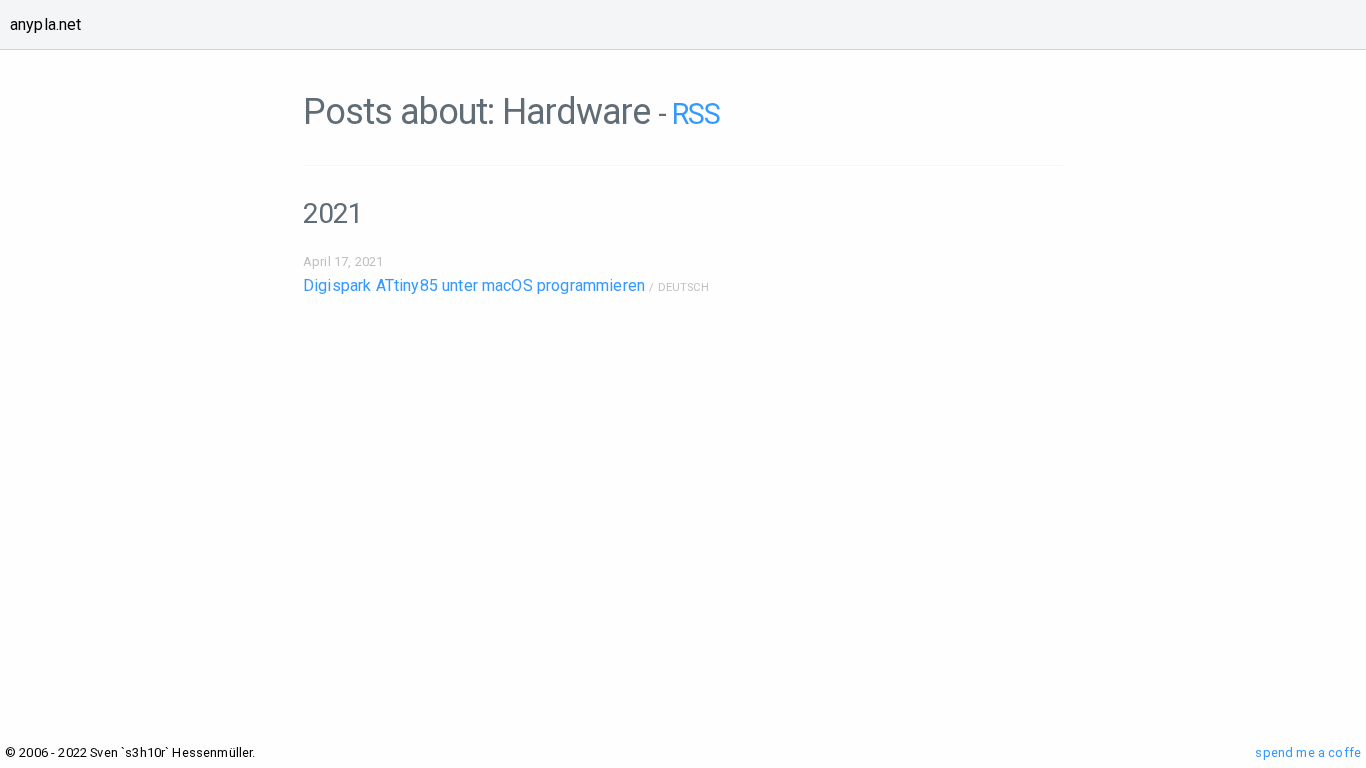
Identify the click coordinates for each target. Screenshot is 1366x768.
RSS (696, 114)
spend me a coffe (1308, 752)
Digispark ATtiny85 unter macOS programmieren (474, 285)
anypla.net (46, 24)
